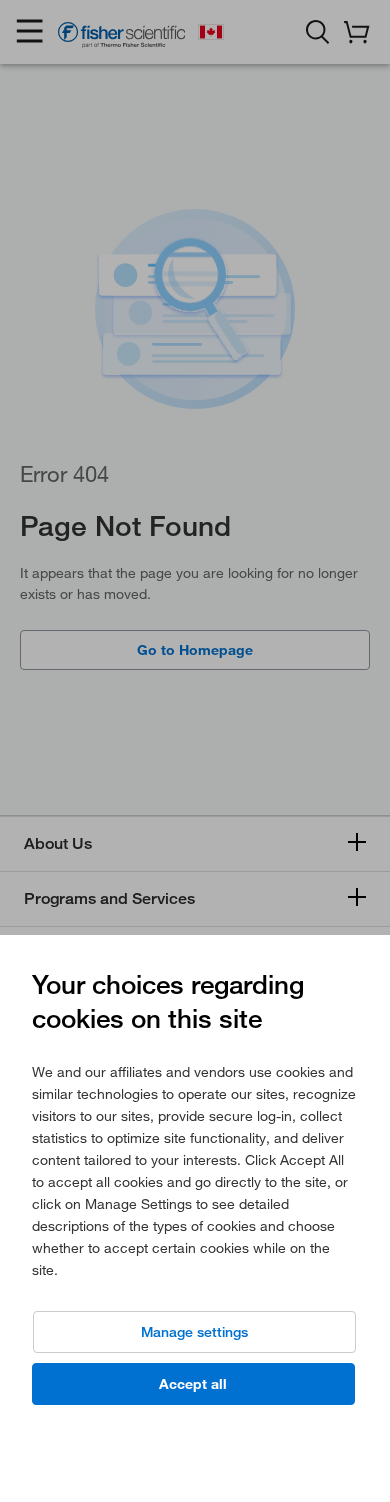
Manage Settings (194, 1332)
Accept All (193, 1384)
